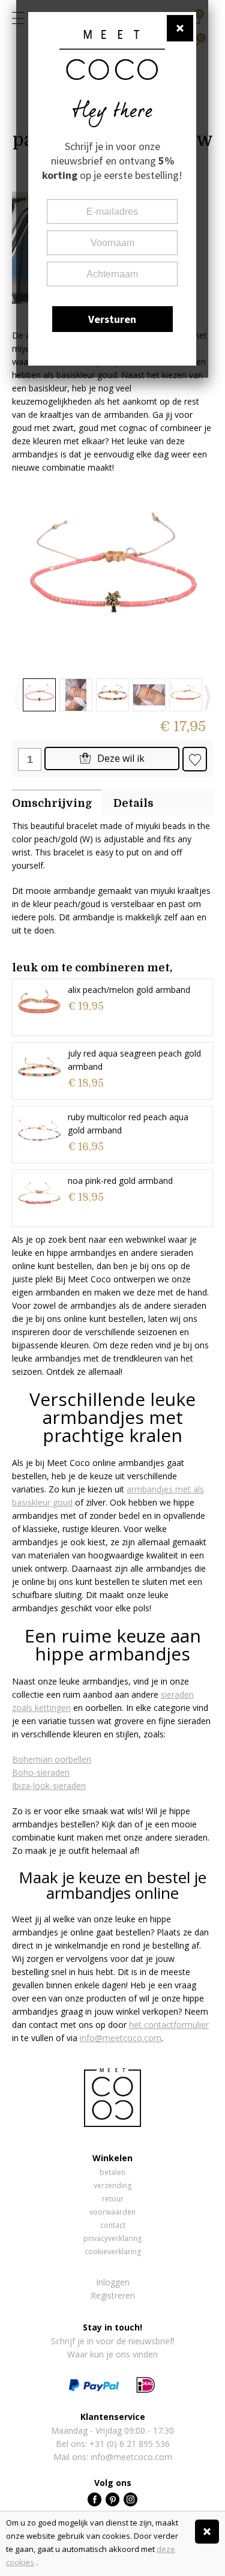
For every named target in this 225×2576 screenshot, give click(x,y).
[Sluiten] (207, 2532)
